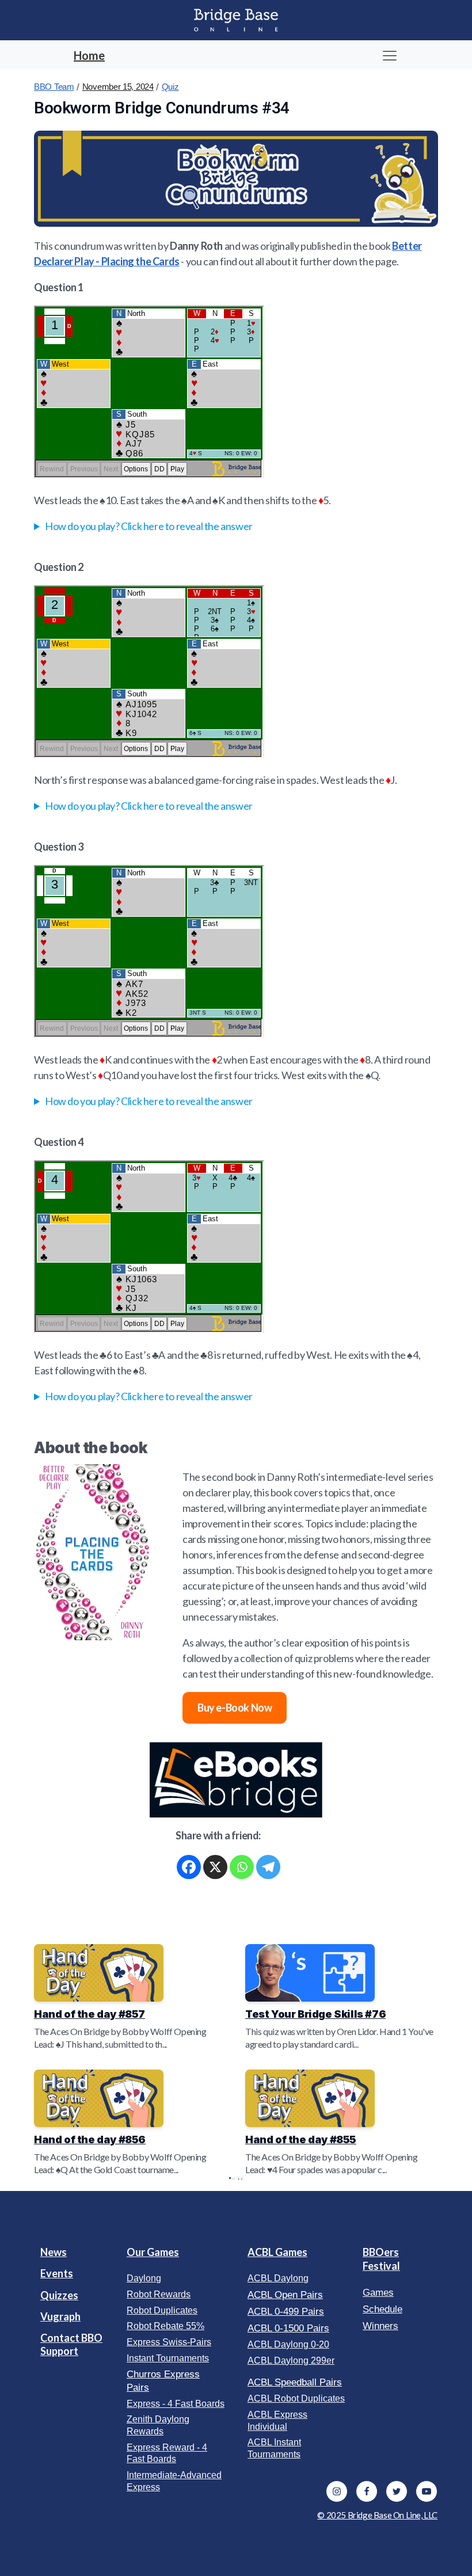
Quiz (170, 87)
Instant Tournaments (168, 2358)
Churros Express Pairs (163, 2381)
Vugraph (60, 2316)
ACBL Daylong (278, 2278)
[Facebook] (189, 1867)
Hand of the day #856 (90, 2139)
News (54, 2252)
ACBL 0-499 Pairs (286, 2312)
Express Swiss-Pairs (169, 2342)
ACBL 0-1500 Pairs (288, 2328)
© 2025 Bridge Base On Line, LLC (377, 2515)
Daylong (144, 2278)
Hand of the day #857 (90, 2014)
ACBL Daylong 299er (291, 2360)
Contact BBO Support (71, 2344)
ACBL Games (277, 2252)
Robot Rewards (159, 2294)
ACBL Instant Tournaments (274, 2448)
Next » (242, 2178)
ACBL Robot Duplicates (296, 2398)
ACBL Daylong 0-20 (288, 2344)
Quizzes (59, 2295)
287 (239, 2178)
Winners (380, 2326)
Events (57, 2273)
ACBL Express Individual (277, 2421)
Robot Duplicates (162, 2310)
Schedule (382, 2309)
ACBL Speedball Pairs (295, 2382)
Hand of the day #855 (301, 2139)
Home (89, 55)
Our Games (153, 2252)
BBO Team (54, 87)
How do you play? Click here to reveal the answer (149, 526)
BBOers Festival (381, 2259)
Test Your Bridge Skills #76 (315, 2014)
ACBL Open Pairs (285, 2295)
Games (378, 2293)
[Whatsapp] (242, 1867)
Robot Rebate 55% (165, 2326)
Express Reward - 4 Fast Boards (167, 2453)
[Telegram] (268, 1867)
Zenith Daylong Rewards (158, 2425)
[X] (215, 1867)
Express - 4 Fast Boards (176, 2404)
